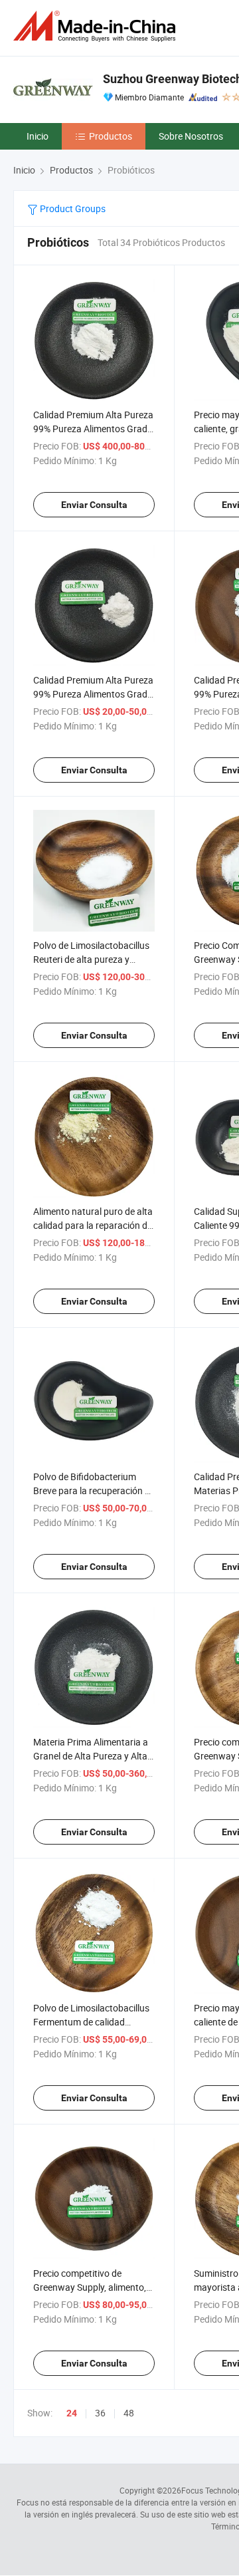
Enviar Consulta (94, 505)
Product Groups (72, 208)
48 (129, 2413)
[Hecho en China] (97, 26)
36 (100, 2413)
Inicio (38, 136)
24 (72, 2413)
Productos (111, 136)
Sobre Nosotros (191, 136)
